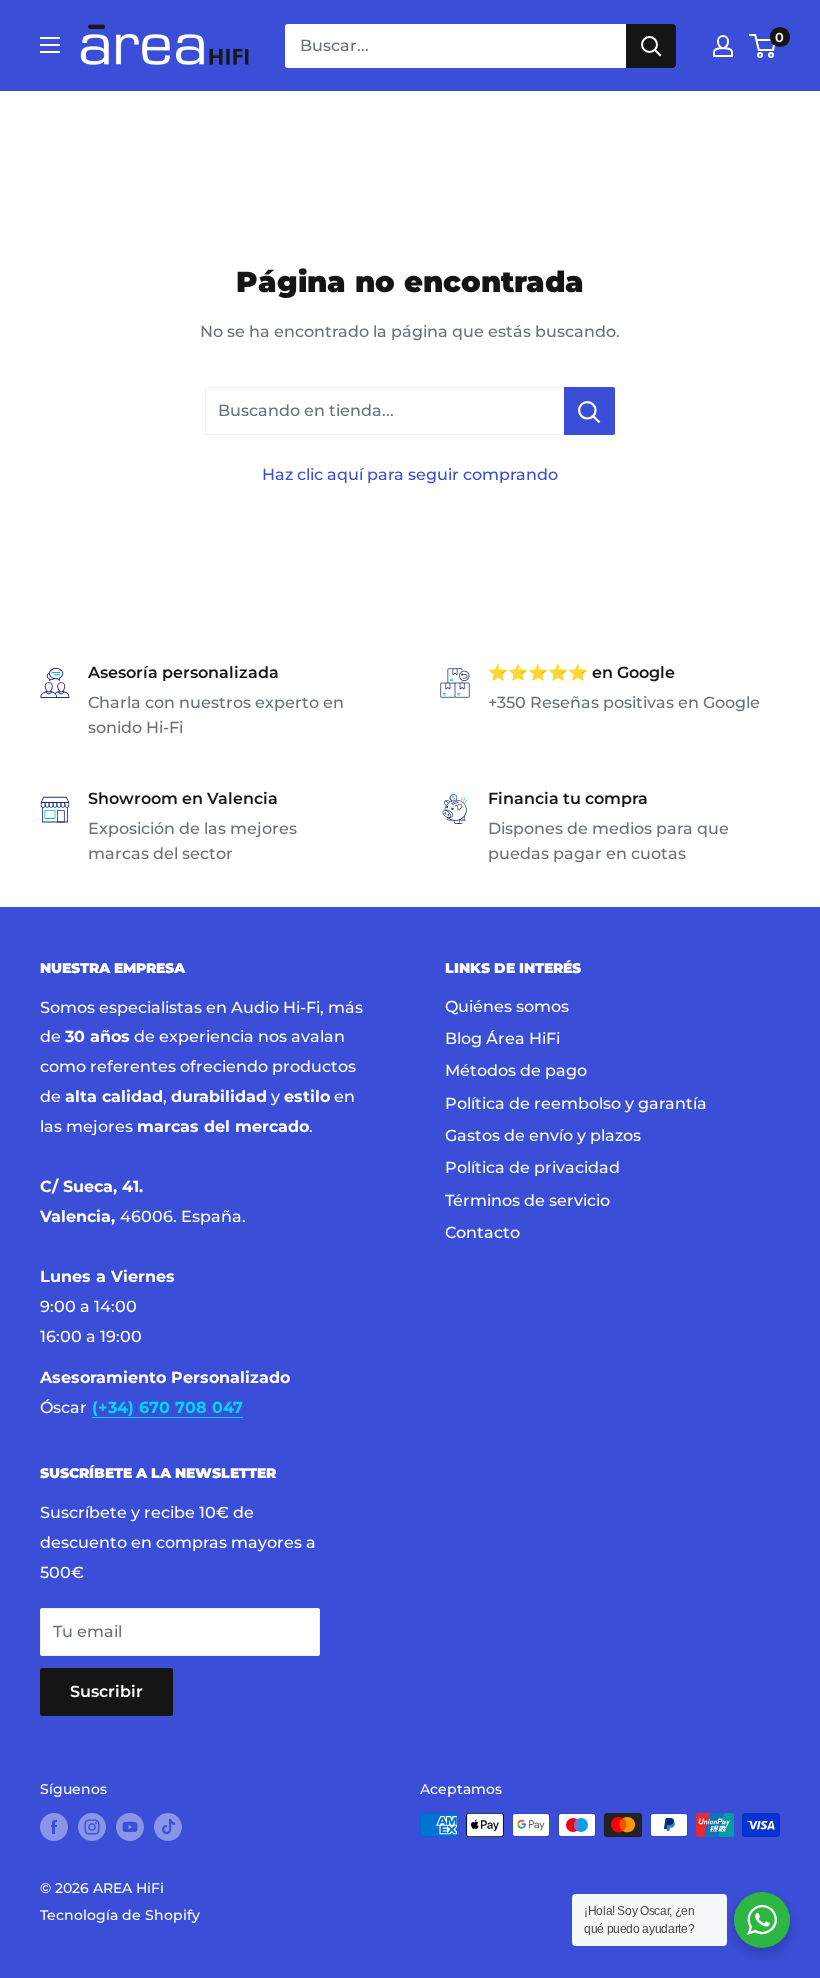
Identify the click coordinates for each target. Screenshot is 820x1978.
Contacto (482, 1232)
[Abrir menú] (50, 45)
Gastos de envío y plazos (543, 1135)
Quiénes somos (507, 1006)
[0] (763, 46)
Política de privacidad (532, 1167)
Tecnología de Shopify (120, 1915)
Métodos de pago (516, 1070)
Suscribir (106, 1691)
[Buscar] (651, 46)
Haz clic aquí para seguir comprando (410, 474)
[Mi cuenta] (723, 46)
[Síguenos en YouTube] (130, 1827)
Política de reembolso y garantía (576, 1103)
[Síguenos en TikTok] (168, 1827)
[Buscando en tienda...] (589, 411)
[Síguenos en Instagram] (92, 1827)
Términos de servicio (527, 1200)
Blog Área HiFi (502, 1038)
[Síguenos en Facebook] (54, 1827)
